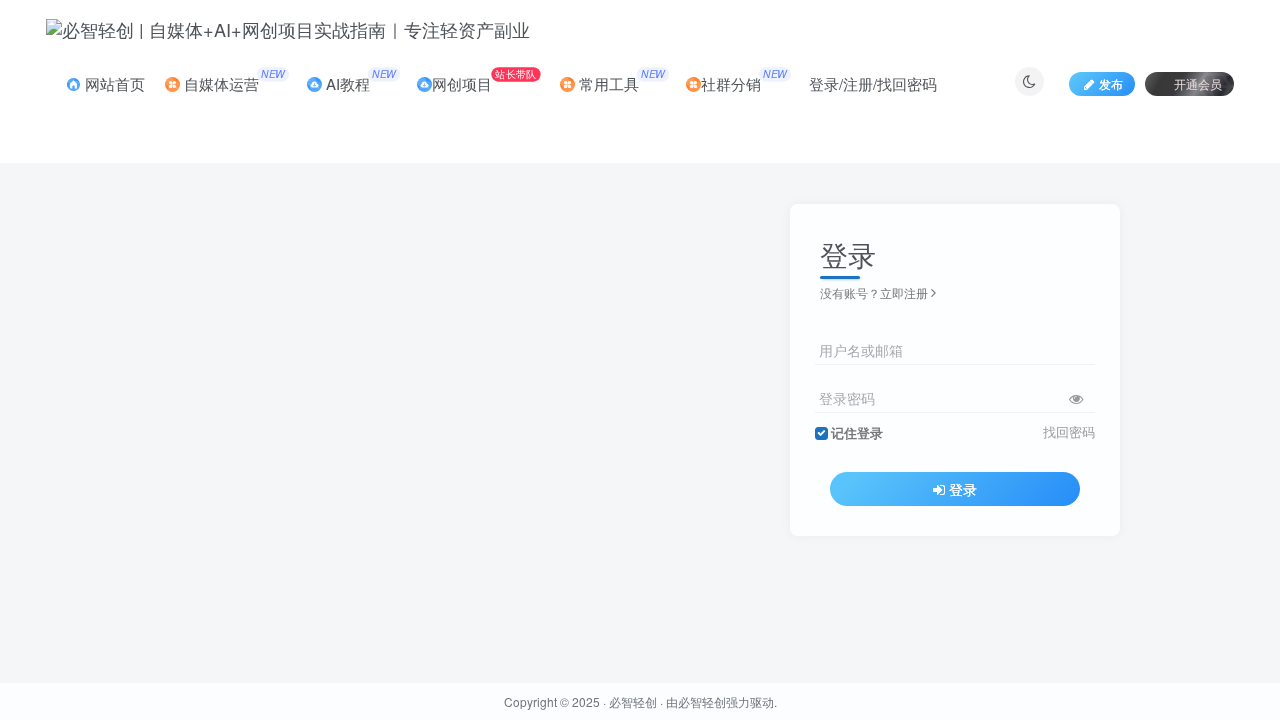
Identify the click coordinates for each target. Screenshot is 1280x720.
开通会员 (1198, 83)
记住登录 (857, 433)
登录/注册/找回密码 (873, 83)
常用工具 (620, 80)
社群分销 (744, 80)
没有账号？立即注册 (874, 292)
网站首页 (113, 83)
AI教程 (359, 80)
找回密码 (1069, 432)
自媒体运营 (232, 80)
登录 (963, 489)
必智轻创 (633, 701)
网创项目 (484, 80)
